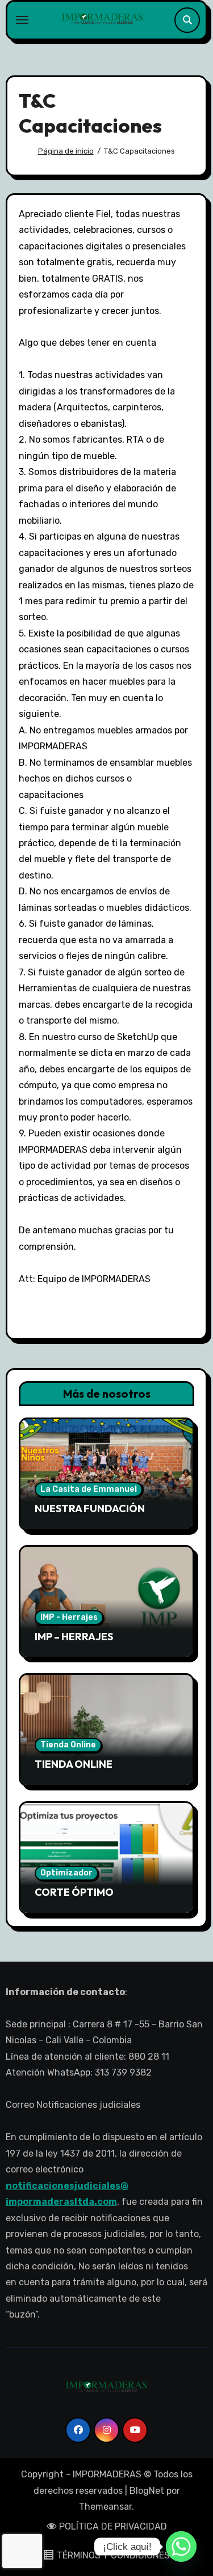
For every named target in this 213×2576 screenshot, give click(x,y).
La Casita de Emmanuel (89, 1489)
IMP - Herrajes (69, 1617)
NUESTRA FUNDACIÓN (90, 1508)
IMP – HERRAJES (74, 1637)
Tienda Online (68, 1745)
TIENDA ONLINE (74, 1764)
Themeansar (105, 2507)
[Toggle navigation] (22, 20)
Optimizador (66, 1873)
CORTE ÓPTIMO (74, 1892)
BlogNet (147, 2491)
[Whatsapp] (181, 2547)
